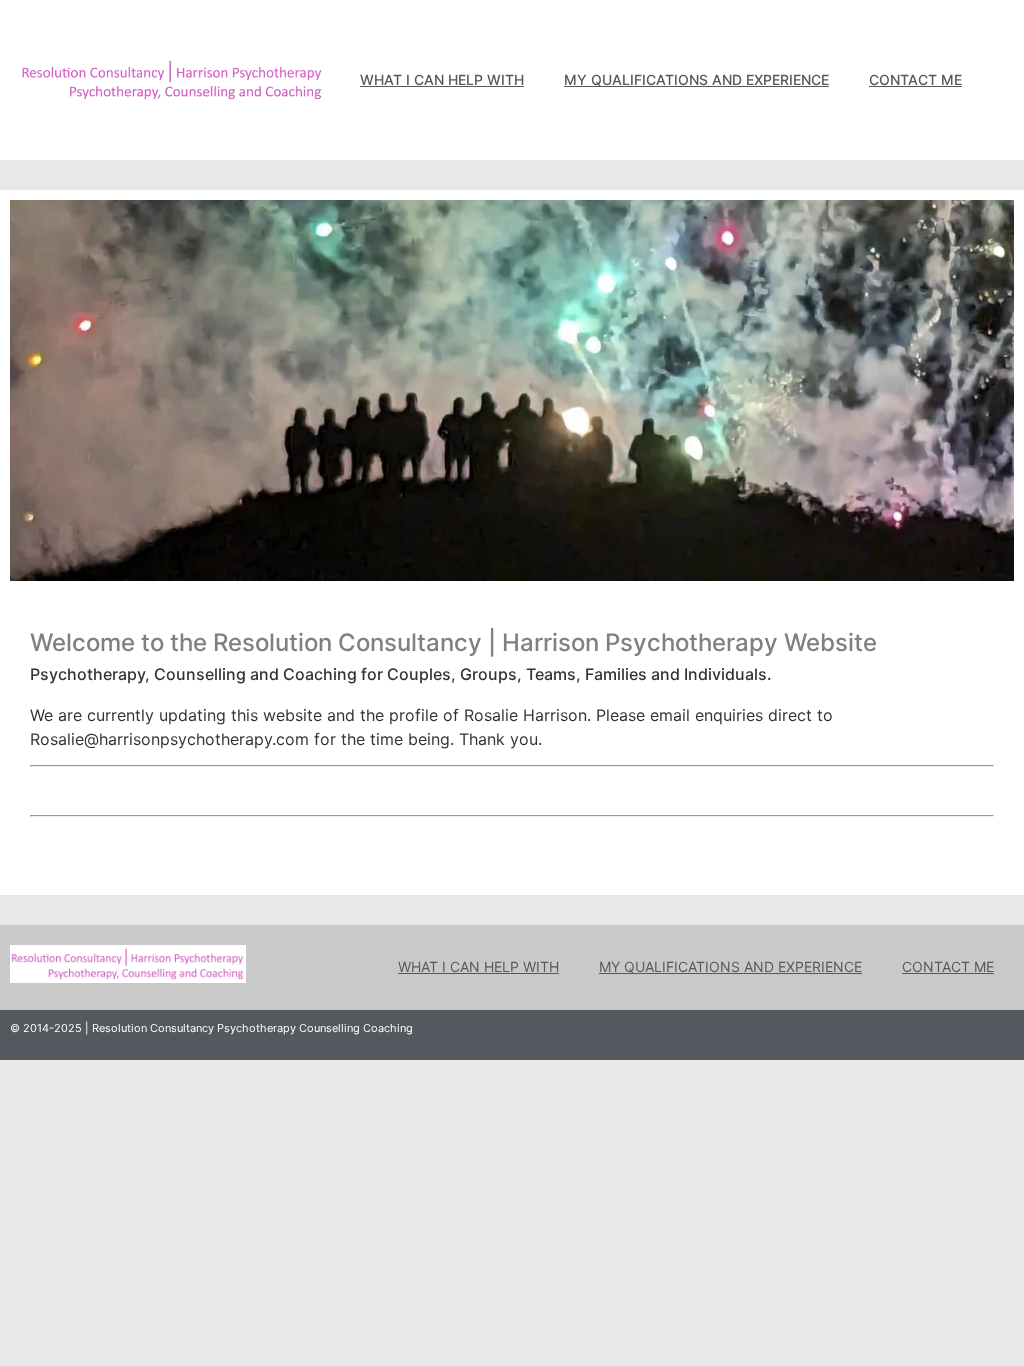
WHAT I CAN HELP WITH (442, 79)
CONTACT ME (915, 79)
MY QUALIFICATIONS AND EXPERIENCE (696, 79)
